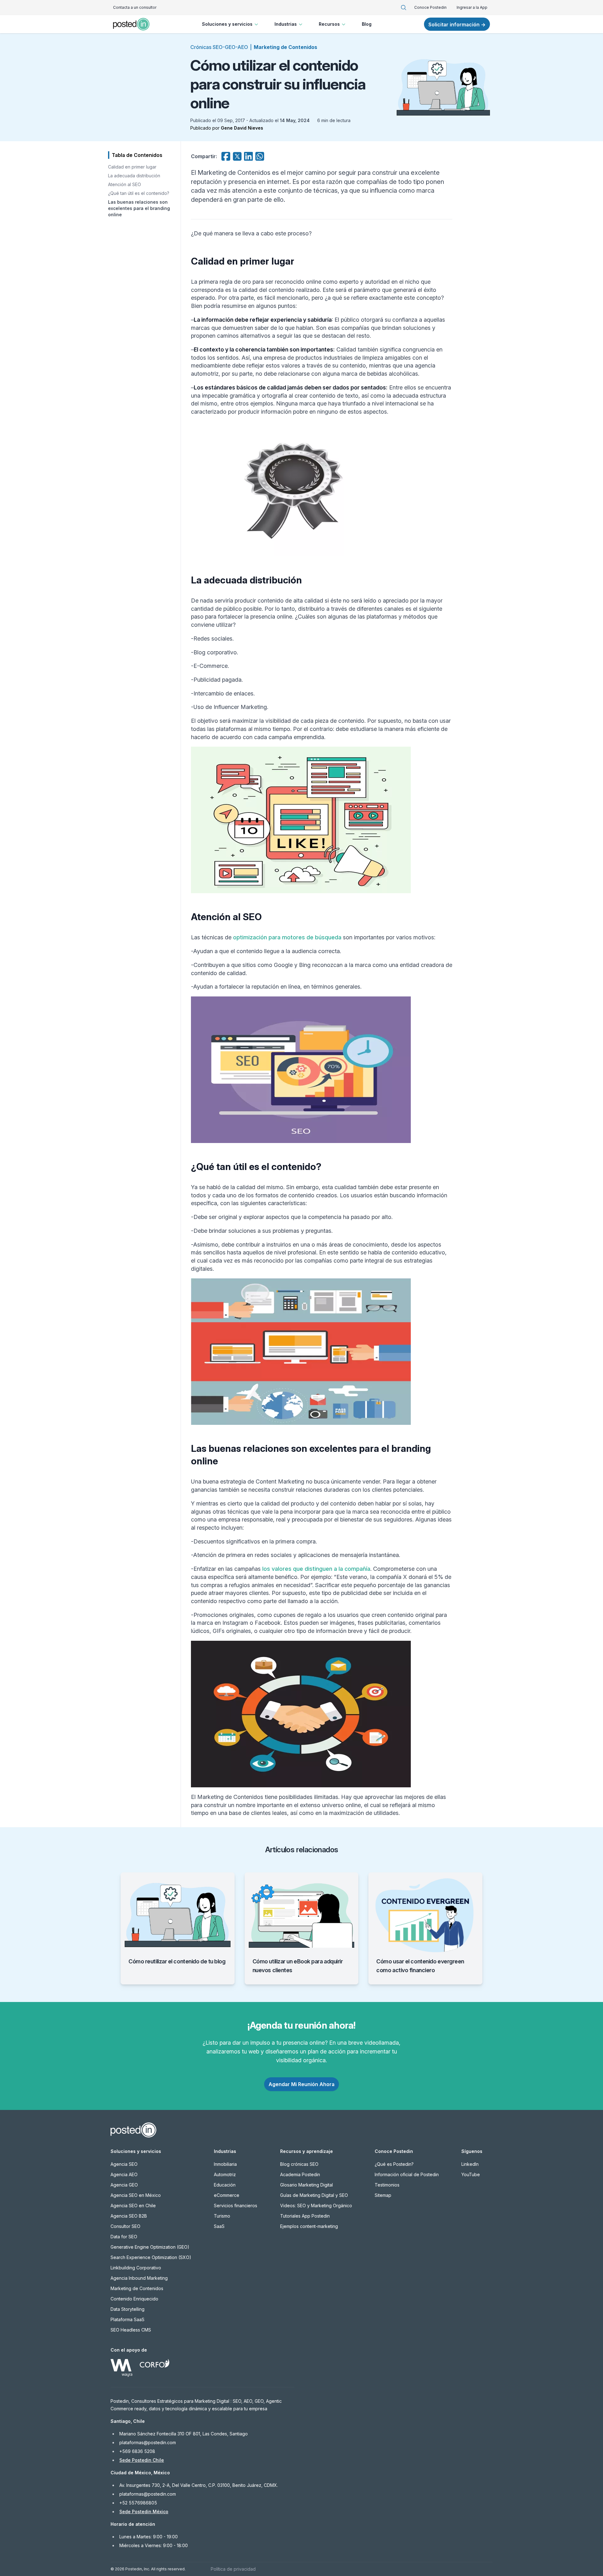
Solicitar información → (457, 24)
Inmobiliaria (225, 2164)
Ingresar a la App (472, 7)
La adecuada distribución (134, 176)
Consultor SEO (125, 2226)
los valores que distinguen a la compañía (316, 1569)
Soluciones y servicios (227, 24)
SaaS (219, 2226)
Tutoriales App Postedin (305, 2216)
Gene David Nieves (242, 128)
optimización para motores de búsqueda (287, 937)
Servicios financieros (236, 2206)
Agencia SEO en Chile (133, 2206)
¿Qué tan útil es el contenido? (139, 193)
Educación (225, 2185)
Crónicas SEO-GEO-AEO (219, 47)
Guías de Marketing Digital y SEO (314, 2195)
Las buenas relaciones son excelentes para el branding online (139, 208)
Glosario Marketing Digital (307, 2185)
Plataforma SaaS (128, 2319)
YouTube (471, 2174)
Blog (367, 24)
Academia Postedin (300, 2174)
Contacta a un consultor (135, 7)
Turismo (222, 2216)
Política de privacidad (233, 2569)
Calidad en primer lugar (132, 167)
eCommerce (227, 2195)
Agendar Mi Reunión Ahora (301, 2084)
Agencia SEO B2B (129, 2216)
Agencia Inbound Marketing (139, 2278)
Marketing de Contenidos (285, 47)
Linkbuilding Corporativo (136, 2268)
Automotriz (225, 2174)
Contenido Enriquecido (134, 2299)
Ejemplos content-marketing (309, 2226)
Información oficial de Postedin (407, 2174)
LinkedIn (470, 2164)
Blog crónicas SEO (299, 2164)
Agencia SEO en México (136, 2195)
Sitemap (383, 2195)
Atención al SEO (125, 184)
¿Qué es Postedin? (394, 2164)
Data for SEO (124, 2237)
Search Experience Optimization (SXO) (151, 2257)
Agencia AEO (124, 2174)
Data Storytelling (128, 2309)
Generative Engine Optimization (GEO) (150, 2247)
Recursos (329, 24)
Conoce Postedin (430, 7)
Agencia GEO (124, 2185)
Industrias (286, 24)
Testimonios (387, 2185)
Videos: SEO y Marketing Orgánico (316, 2206)
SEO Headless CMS (131, 2330)
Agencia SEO (124, 2164)
